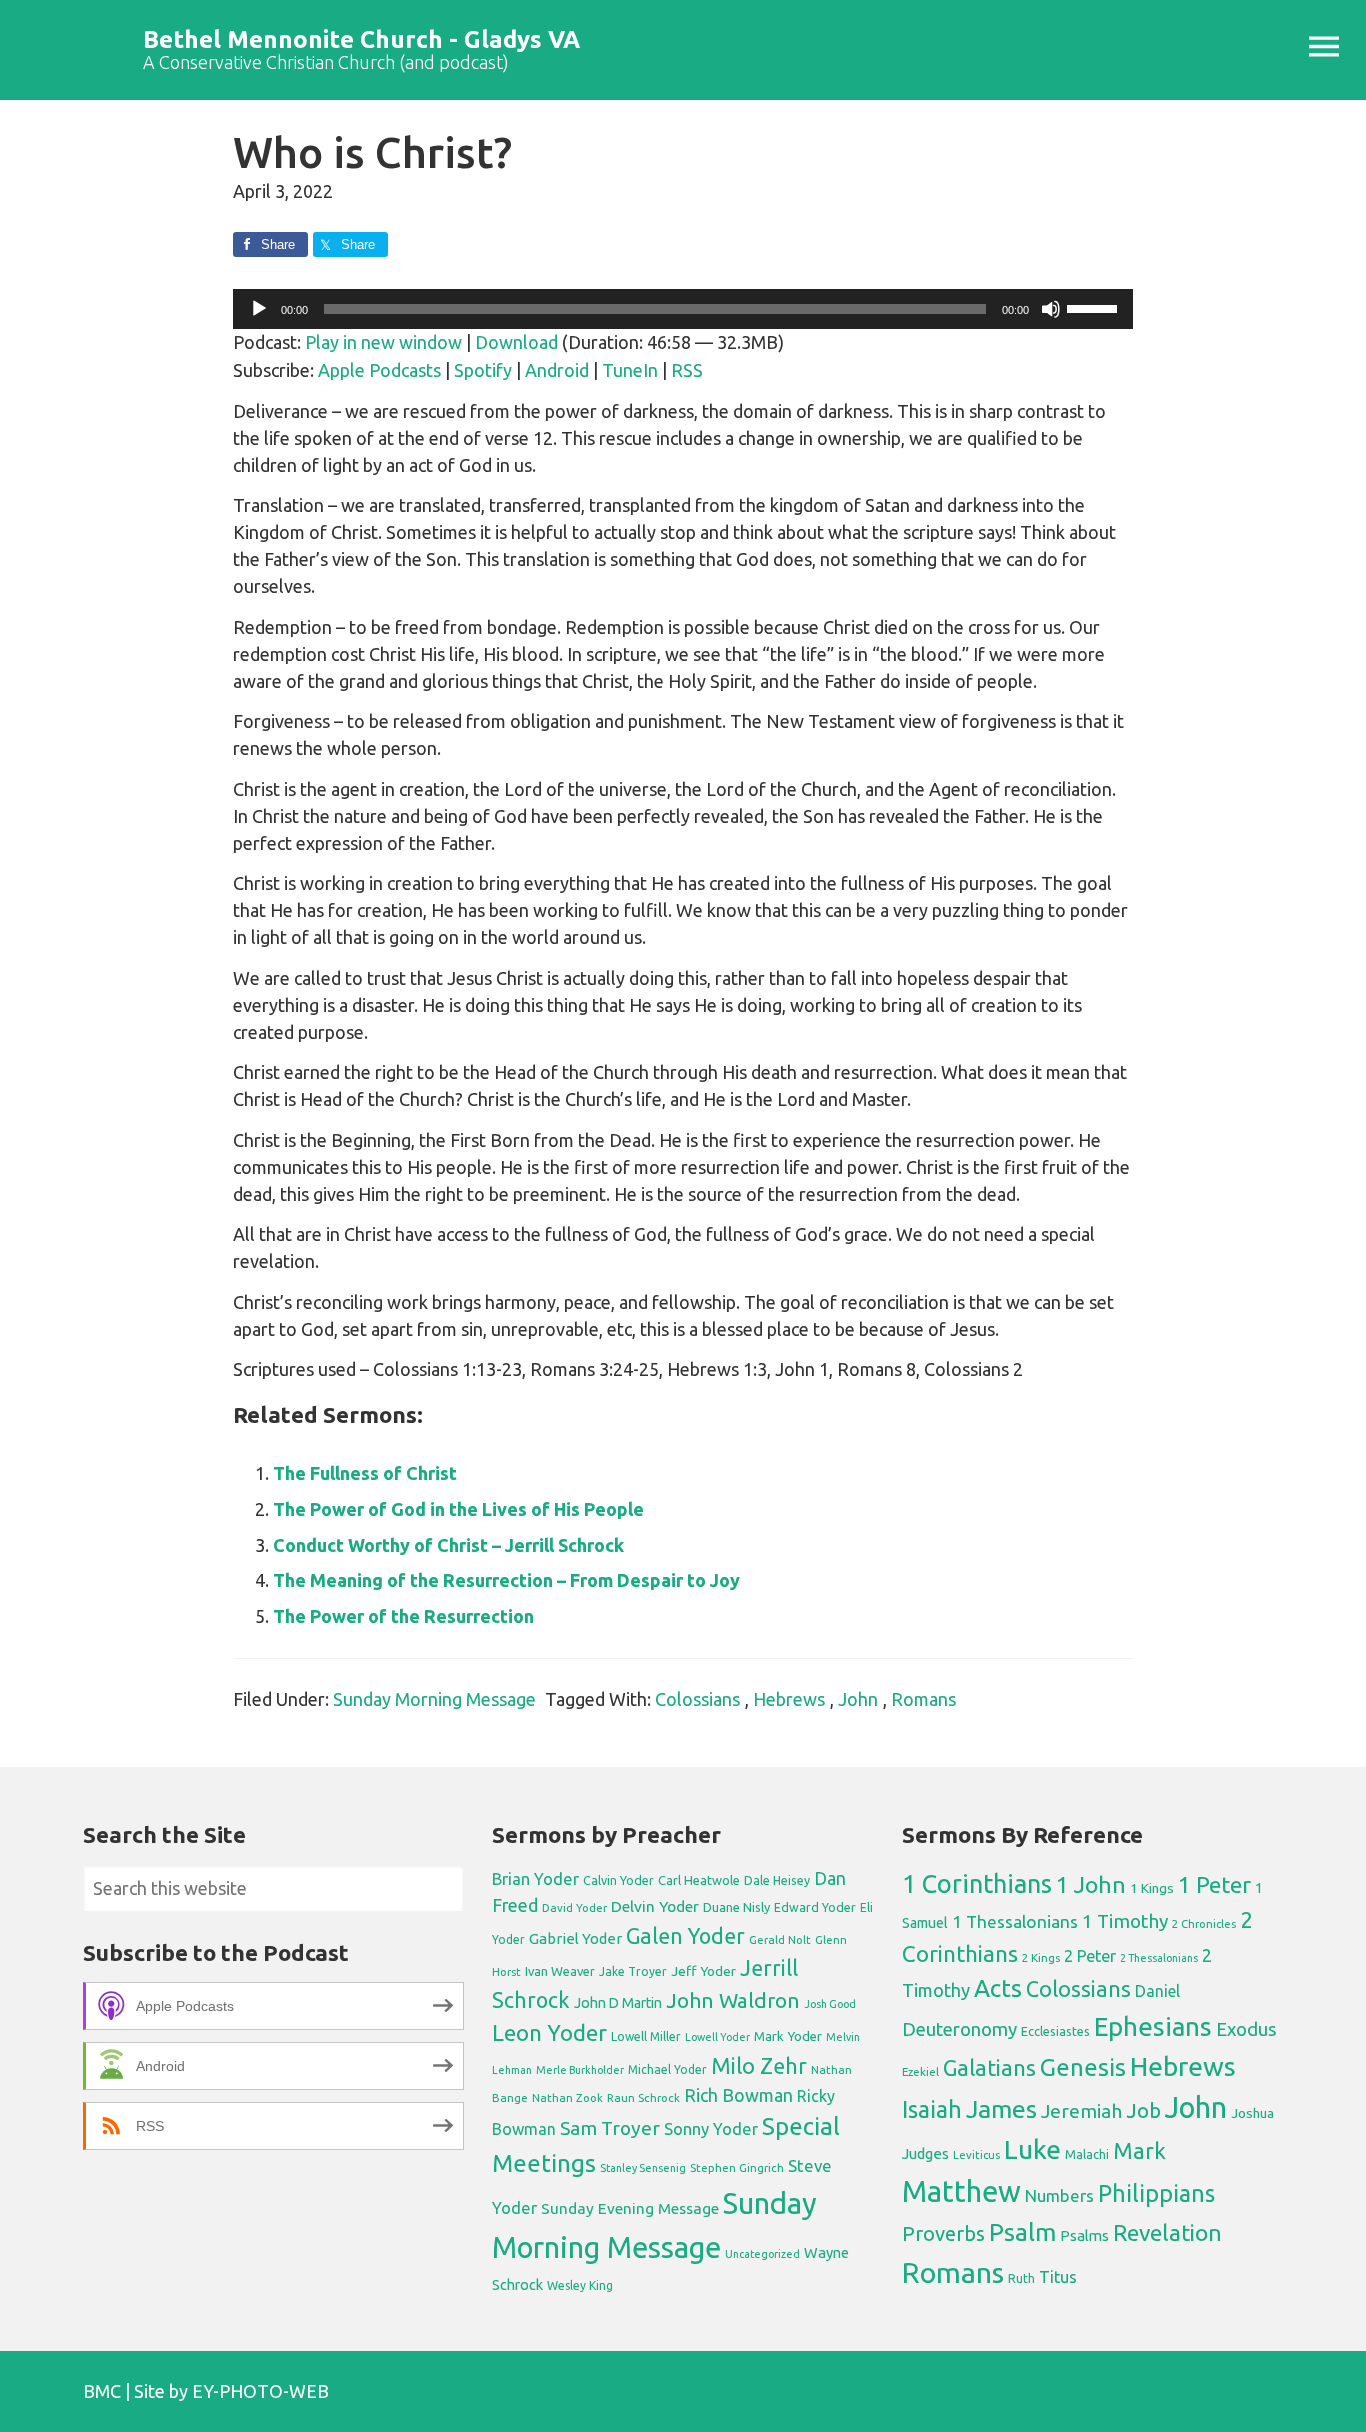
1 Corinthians (977, 1883)
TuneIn (630, 370)
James (1001, 2109)
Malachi (1087, 2154)
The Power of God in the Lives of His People (458, 1509)
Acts (998, 1988)
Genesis (1083, 2067)
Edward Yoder (815, 1907)
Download (516, 342)
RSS (687, 370)
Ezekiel (920, 2071)
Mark (1139, 2150)
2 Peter (1090, 1956)
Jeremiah (1081, 2111)
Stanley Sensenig (643, 2168)
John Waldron (733, 2000)
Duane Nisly (736, 1907)
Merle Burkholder (580, 2070)
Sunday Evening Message (630, 2208)
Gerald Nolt (780, 1939)
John (858, 1699)
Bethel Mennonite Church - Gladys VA (361, 39)
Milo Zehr (759, 2066)
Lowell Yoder (717, 2037)
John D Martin (618, 2003)
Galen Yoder (685, 1936)
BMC (102, 2391)
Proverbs (943, 2233)
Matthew (961, 2191)
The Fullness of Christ (365, 1473)
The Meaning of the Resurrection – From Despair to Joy (506, 1580)
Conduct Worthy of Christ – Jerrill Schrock (448, 1545)
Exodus (1246, 2029)
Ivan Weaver (560, 1971)
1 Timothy (1125, 1921)
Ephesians (1153, 2026)
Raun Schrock (643, 2097)
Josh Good (830, 2004)
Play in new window (383, 342)
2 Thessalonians (1159, 1958)
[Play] (259, 309)
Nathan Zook (567, 2097)
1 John (1091, 1884)
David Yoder (574, 1907)
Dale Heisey (777, 1880)
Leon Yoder (549, 2032)
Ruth (1021, 2278)
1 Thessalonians (1015, 1921)
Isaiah (932, 2109)
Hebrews (789, 1699)
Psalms (1084, 2235)
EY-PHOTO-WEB (260, 2391)
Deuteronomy (959, 2029)
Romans (923, 1699)
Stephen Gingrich (737, 2167)
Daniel (1157, 1991)
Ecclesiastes (1055, 2031)
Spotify (483, 370)
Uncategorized (762, 2254)
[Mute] (1051, 309)
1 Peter (1214, 1884)
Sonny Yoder (711, 2129)
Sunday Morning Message (434, 1699)
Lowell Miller (646, 2036)
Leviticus (976, 2155)
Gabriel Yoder (575, 1938)
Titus (1058, 2277)
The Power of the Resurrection (403, 1616)
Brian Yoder (535, 1879)
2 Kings (1041, 1957)
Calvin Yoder (618, 1880)
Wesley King (580, 2285)
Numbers (1059, 2195)
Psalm (1022, 2232)
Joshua (1252, 2113)
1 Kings (1152, 1888)
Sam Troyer (610, 2128)
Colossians (697, 1699)
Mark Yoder (788, 2036)
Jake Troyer (633, 1971)
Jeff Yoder (703, 1971)
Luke (1032, 2149)
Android (557, 370)
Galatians (989, 2068)
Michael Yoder (667, 2069)
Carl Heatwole (699, 1880)
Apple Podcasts (379, 370)
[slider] (1095, 307)
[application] (683, 309)
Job (1143, 2110)
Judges (925, 2153)
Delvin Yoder (655, 1906)
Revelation (1167, 2232)
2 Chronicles (1204, 1924)
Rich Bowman (738, 2095)
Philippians (1156, 2193)
